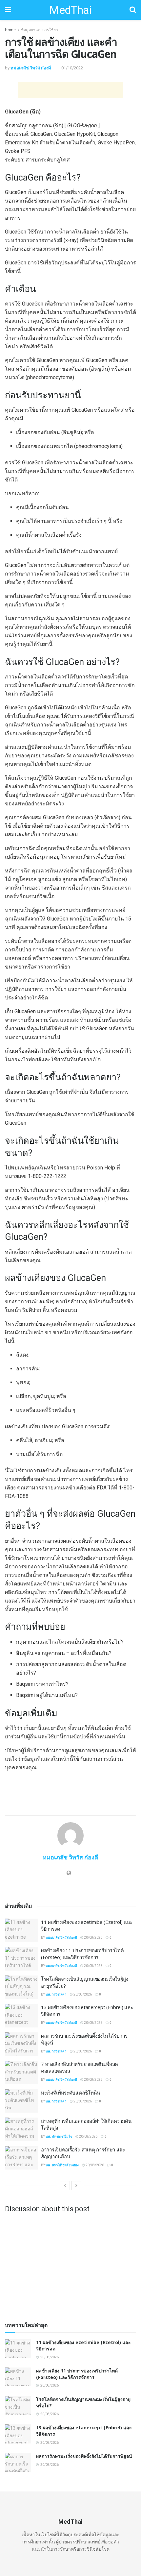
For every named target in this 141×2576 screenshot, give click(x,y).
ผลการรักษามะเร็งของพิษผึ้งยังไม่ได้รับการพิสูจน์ (84, 2456)
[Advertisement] (70, 90)
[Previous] (65, 2186)
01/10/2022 (72, 68)
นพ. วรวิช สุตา (56, 1994)
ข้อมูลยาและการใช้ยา (40, 30)
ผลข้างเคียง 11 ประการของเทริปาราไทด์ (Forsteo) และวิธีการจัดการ (82, 1954)
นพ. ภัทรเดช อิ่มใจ (59, 2136)
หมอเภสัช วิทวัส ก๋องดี (31, 68)
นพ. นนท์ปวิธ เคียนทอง (62, 2165)
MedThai (70, 10)
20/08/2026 (93, 1938)
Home (10, 30)
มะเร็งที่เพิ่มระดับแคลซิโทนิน (70, 2093)
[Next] (76, 2186)
